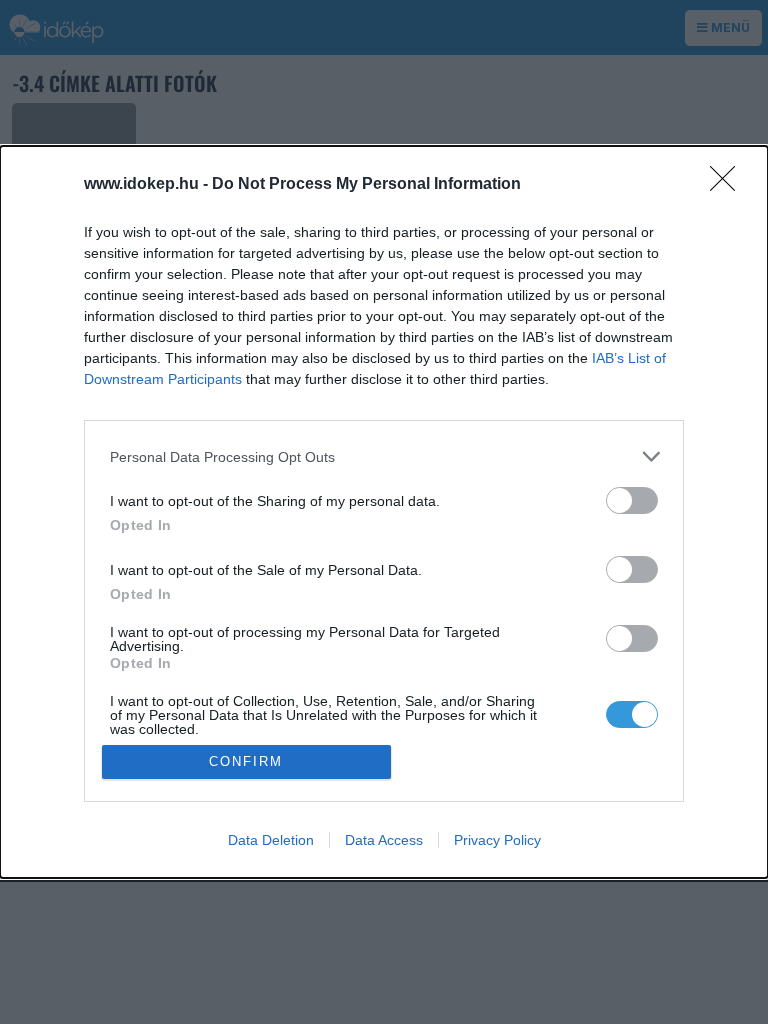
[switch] (632, 500)
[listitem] (384, 456)
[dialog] (384, 511)
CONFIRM (246, 761)
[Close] (729, 185)
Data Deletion (271, 840)
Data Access (384, 840)
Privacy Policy (497, 840)
